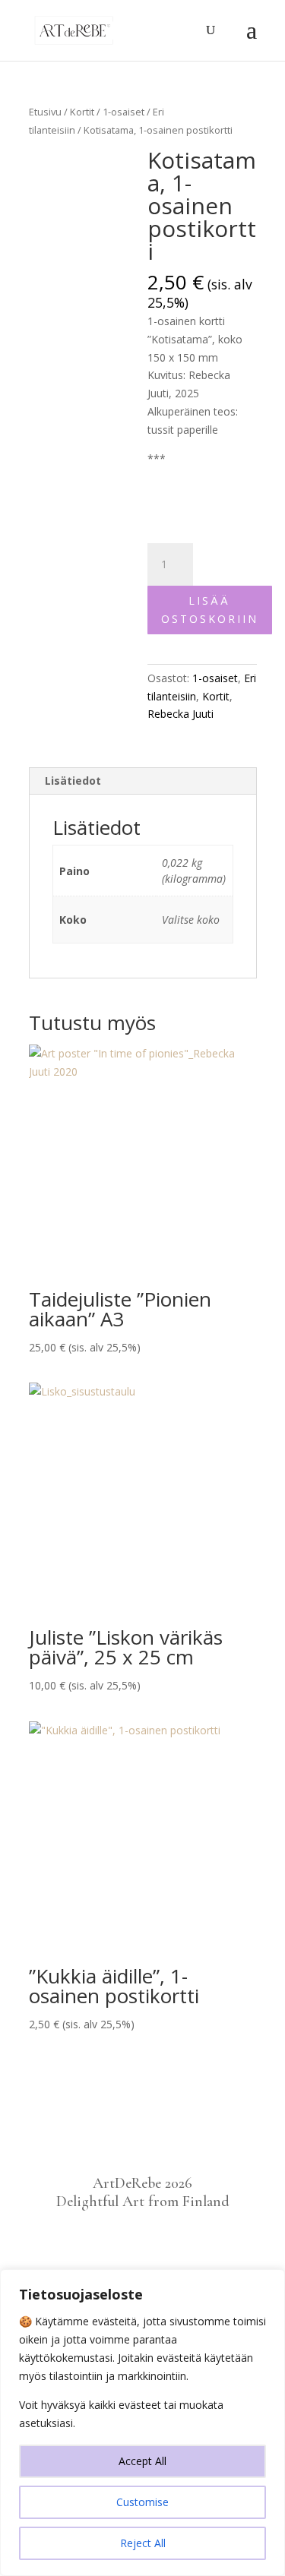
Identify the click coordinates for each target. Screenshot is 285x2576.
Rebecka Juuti (180, 714)
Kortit (82, 112)
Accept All (142, 2461)
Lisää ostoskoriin (210, 610)
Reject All (143, 2543)
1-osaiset (123, 112)
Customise (142, 2502)
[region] (142, 2423)
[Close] (269, 2282)
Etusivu (45, 112)
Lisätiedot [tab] (73, 781)
